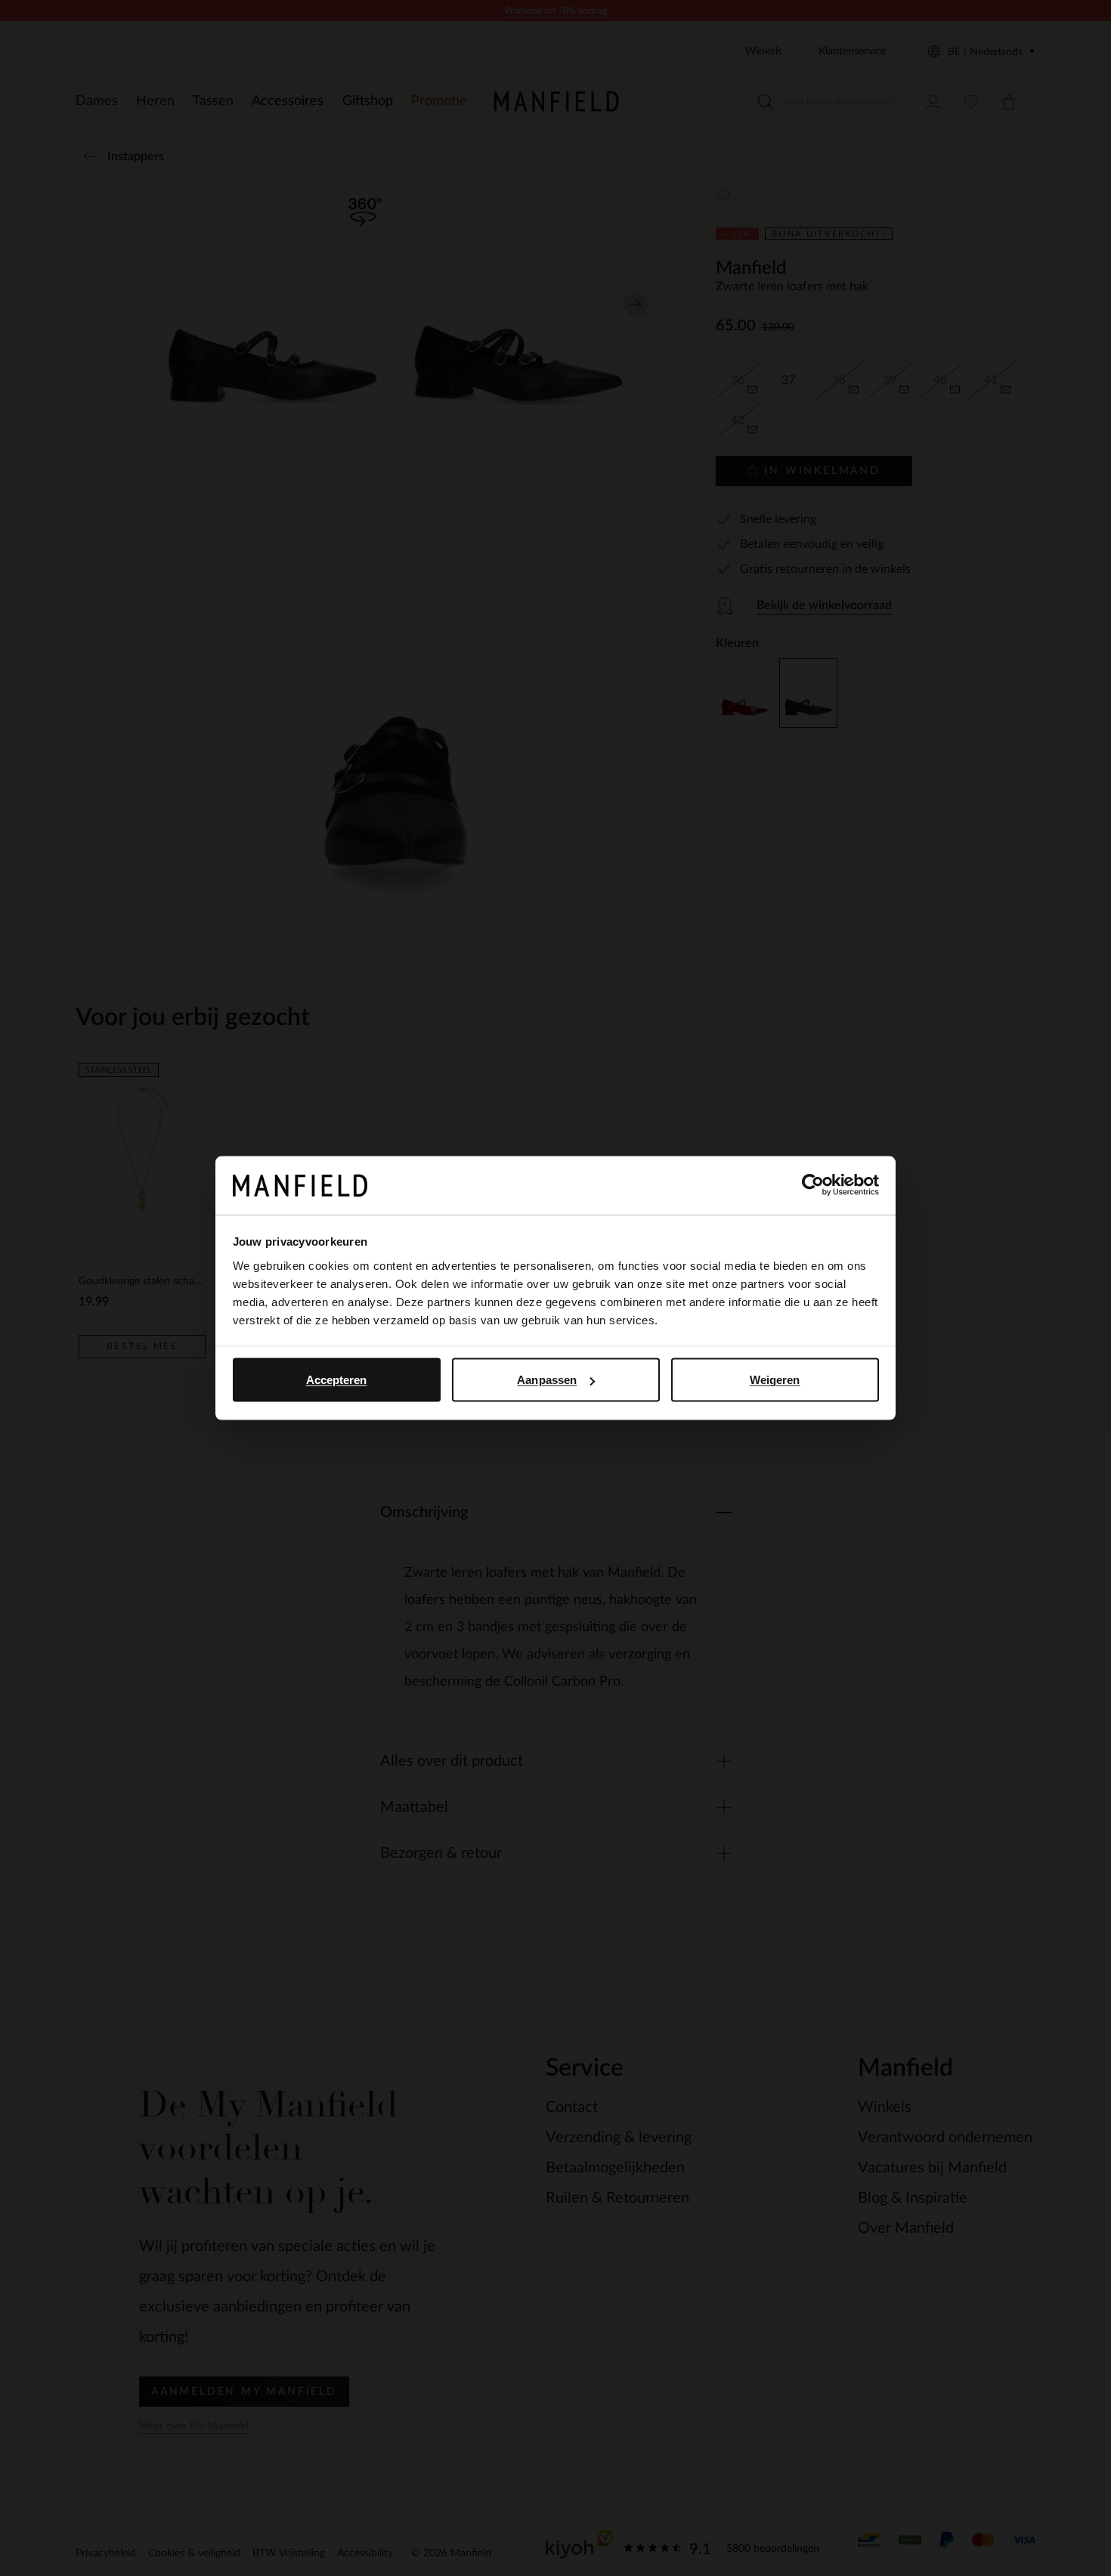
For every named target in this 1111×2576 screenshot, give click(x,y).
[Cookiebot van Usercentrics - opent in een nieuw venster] (813, 1185)
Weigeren (775, 1380)
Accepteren (337, 1380)
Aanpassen (547, 1380)
